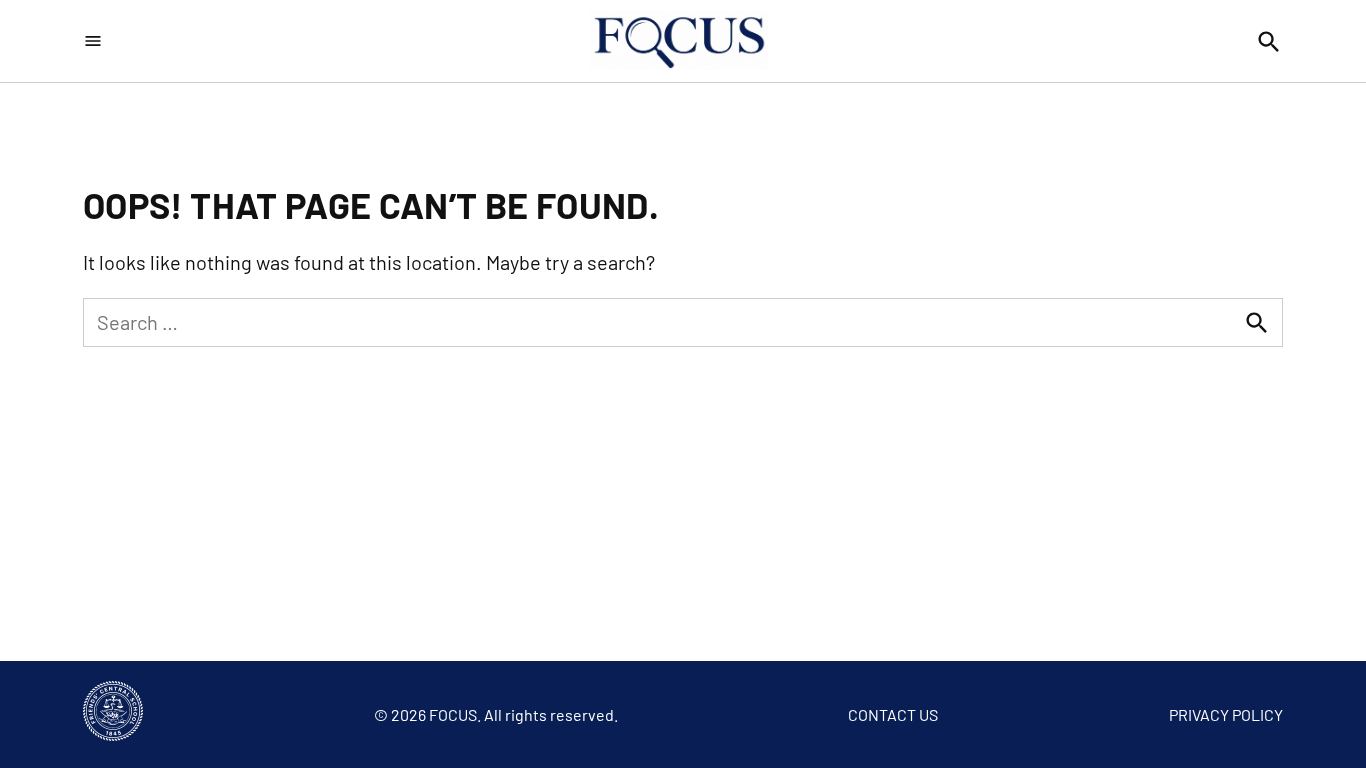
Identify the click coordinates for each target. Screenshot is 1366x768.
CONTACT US (893, 714)
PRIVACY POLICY (1226, 714)
